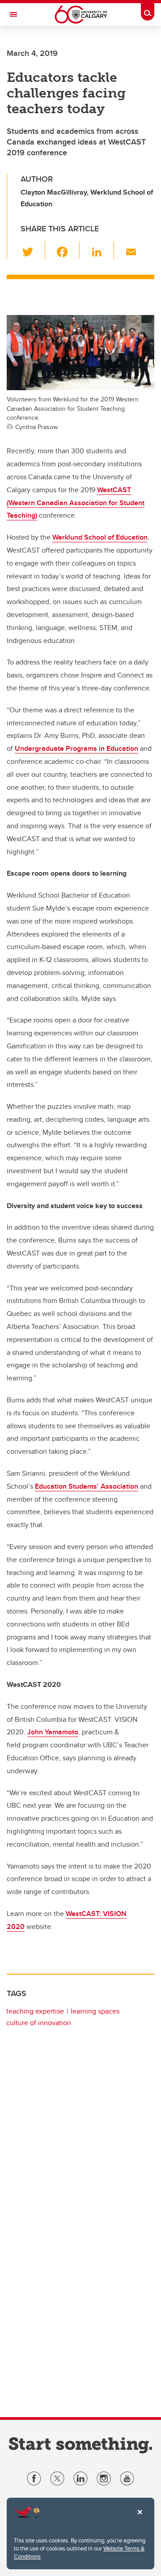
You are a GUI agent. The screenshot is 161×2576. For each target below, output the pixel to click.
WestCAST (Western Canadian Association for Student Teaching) (76, 503)
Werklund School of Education (100, 537)
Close (140, 2518)
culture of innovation (39, 2023)
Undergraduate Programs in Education (76, 748)
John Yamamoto (53, 1732)
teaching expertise (35, 2011)
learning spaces (95, 2011)
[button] (33, 250)
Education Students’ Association (87, 1486)
